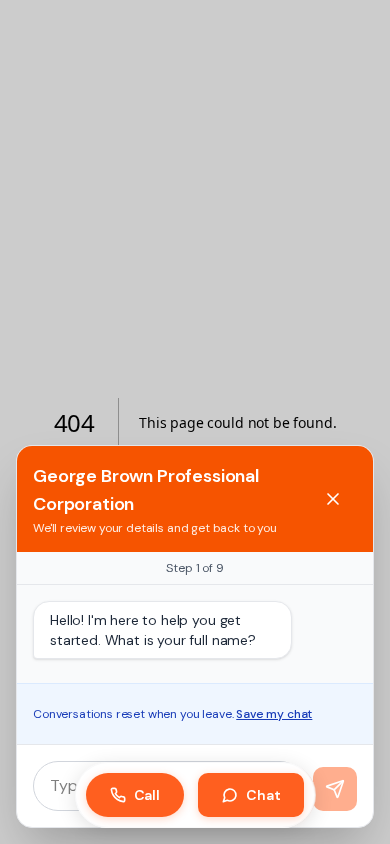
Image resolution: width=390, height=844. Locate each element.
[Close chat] (333, 499)
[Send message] (335, 789)
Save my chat (274, 714)
